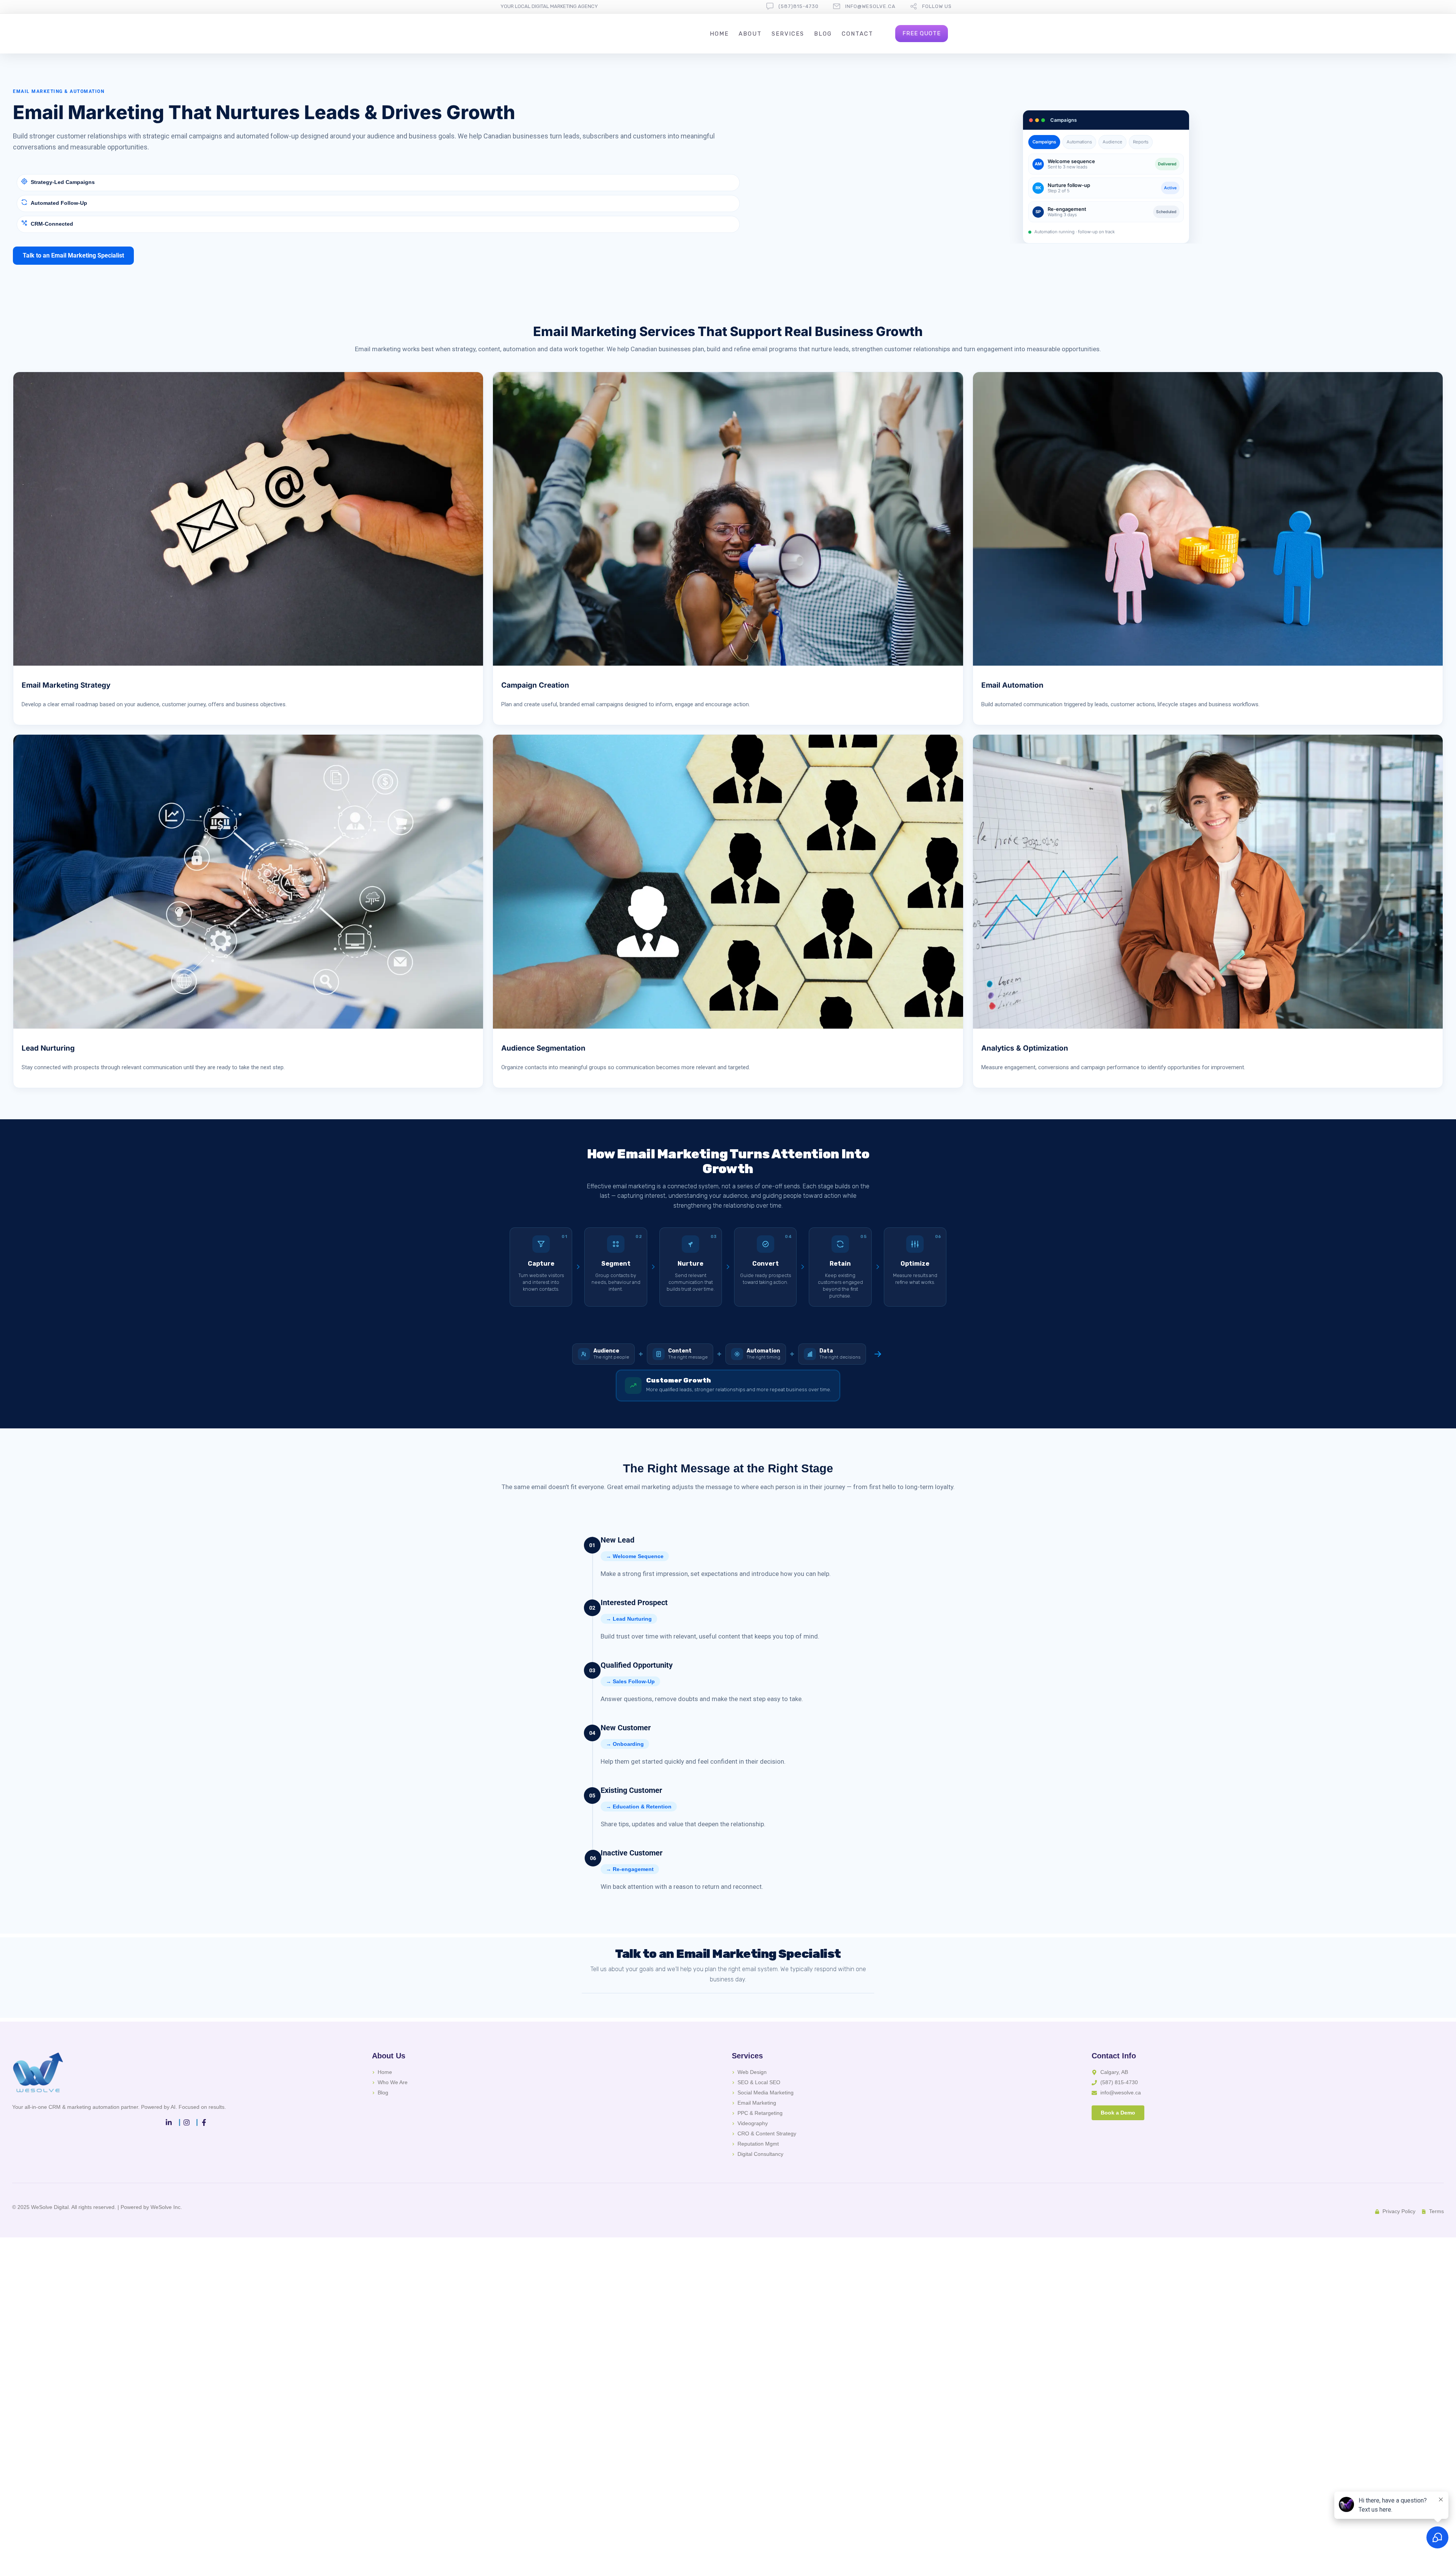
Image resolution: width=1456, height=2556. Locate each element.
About (750, 34)
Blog (823, 34)
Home (719, 34)
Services (788, 34)
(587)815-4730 (799, 6)
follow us (937, 6)
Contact (857, 34)
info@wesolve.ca (870, 6)
